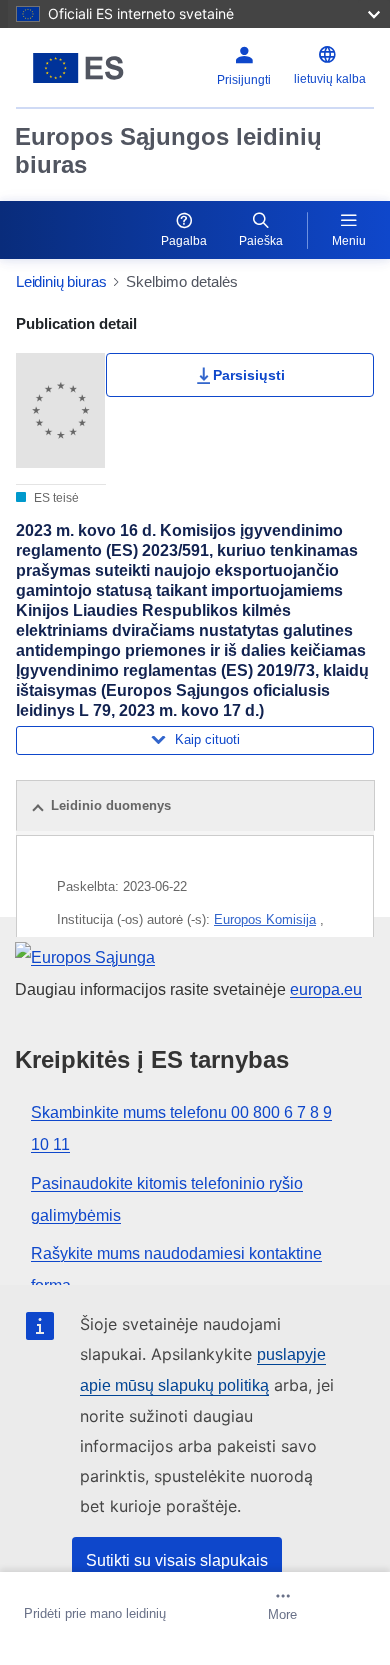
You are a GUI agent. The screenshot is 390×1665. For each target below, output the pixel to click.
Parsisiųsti (249, 375)
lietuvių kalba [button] (330, 79)
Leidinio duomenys (111, 805)
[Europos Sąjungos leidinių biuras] (78, 68)
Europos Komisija (265, 919)
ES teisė (55, 498)
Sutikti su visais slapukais (177, 1560)
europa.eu (326, 989)
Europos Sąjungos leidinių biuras (168, 150)
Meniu (349, 241)
